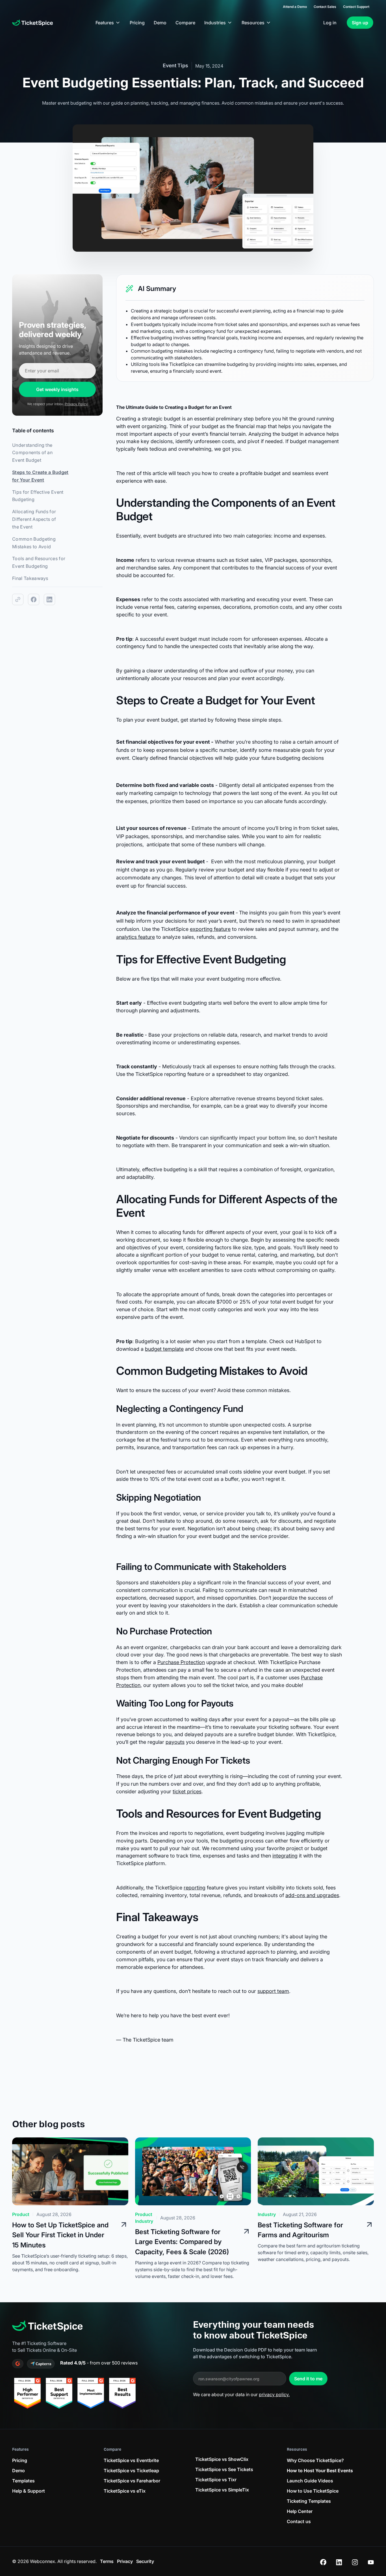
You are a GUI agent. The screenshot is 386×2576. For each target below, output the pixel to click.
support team (273, 1991)
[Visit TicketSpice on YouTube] (371, 2561)
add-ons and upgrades (312, 1895)
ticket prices (187, 1791)
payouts (175, 1742)
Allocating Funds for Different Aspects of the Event (34, 519)
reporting (195, 1888)
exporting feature (210, 929)
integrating (285, 1856)
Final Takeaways (30, 578)
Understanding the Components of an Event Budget (32, 453)
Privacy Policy (76, 404)
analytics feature (135, 937)
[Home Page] (32, 23)
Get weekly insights (57, 389)
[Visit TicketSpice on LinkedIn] (339, 2561)
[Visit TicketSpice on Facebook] (323, 2561)
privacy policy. (274, 2394)
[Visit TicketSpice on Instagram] (355, 2561)
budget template (164, 1349)
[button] (108, 23)
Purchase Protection (181, 1662)
